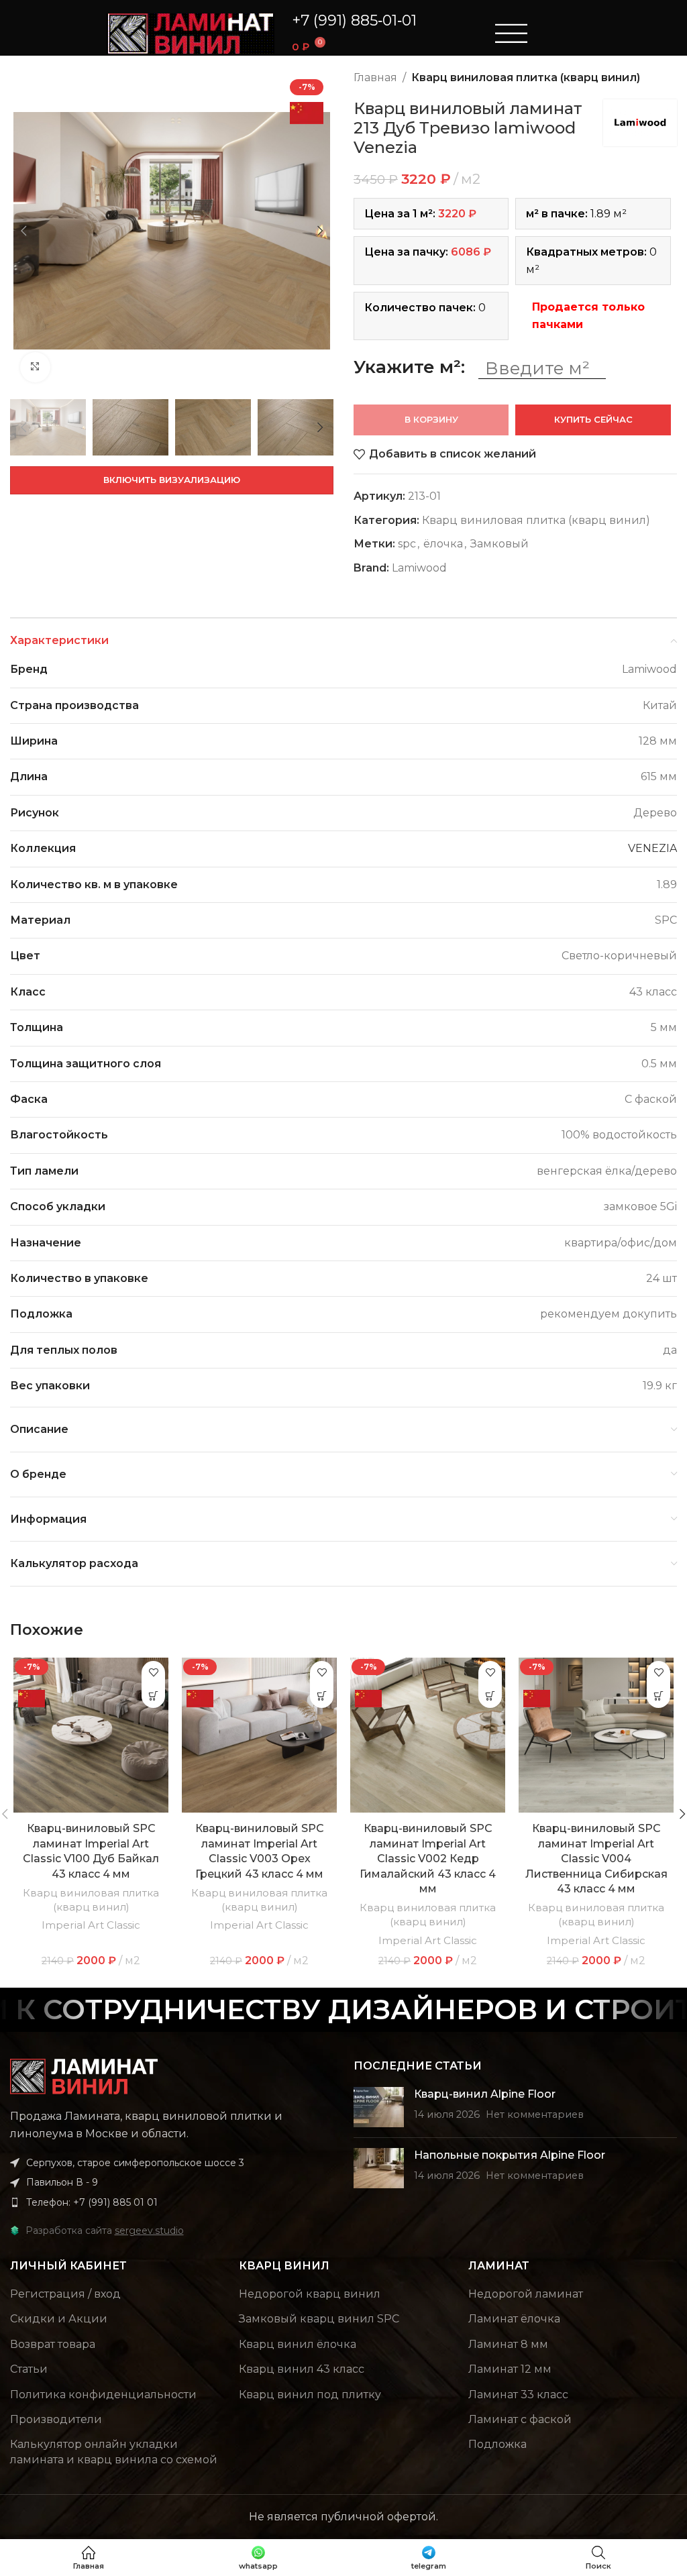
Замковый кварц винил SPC (319, 2319)
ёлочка (443, 544)
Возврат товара (53, 2344)
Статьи (29, 2369)
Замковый (499, 544)
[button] (153, 1696)
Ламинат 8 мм (508, 2344)
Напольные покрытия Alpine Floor (510, 2155)
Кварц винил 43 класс (302, 2369)
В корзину (431, 419)
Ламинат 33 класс (518, 2395)
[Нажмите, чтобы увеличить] (35, 367)
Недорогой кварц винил (310, 2294)
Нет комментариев (535, 2114)
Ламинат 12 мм (510, 2369)
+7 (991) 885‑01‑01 (354, 20)
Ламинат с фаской (520, 2419)
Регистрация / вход (65, 2294)
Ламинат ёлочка (514, 2319)
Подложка (497, 2444)
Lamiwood (419, 568)
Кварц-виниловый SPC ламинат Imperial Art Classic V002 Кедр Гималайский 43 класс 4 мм (428, 1859)
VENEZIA (652, 848)
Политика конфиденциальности (103, 2395)
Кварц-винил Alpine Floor (485, 2094)
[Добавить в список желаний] (153, 1673)
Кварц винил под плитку (310, 2395)
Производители (56, 2419)
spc (407, 544)
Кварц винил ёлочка (298, 2344)
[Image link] (84, 2075)
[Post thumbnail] (379, 2107)
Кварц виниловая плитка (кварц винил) (526, 77)
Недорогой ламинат (526, 2294)
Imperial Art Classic (91, 1925)
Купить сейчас (593, 419)
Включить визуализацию (172, 480)
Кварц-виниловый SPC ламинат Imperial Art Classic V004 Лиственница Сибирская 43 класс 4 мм (596, 1859)
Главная (375, 77)
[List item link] (172, 2202)
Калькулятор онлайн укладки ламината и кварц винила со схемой (114, 2452)
